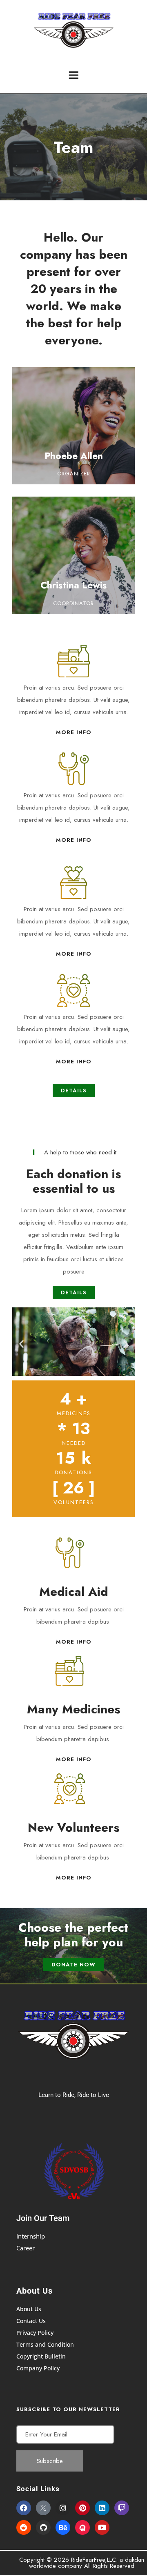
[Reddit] (24, 2527)
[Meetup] (82, 2527)
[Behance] (63, 2527)
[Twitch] (122, 2508)
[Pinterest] (82, 2508)
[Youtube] (102, 2527)
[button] (21, 1343)
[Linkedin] (102, 2508)
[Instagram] (63, 2508)
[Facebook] (24, 2508)
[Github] (43, 2527)
